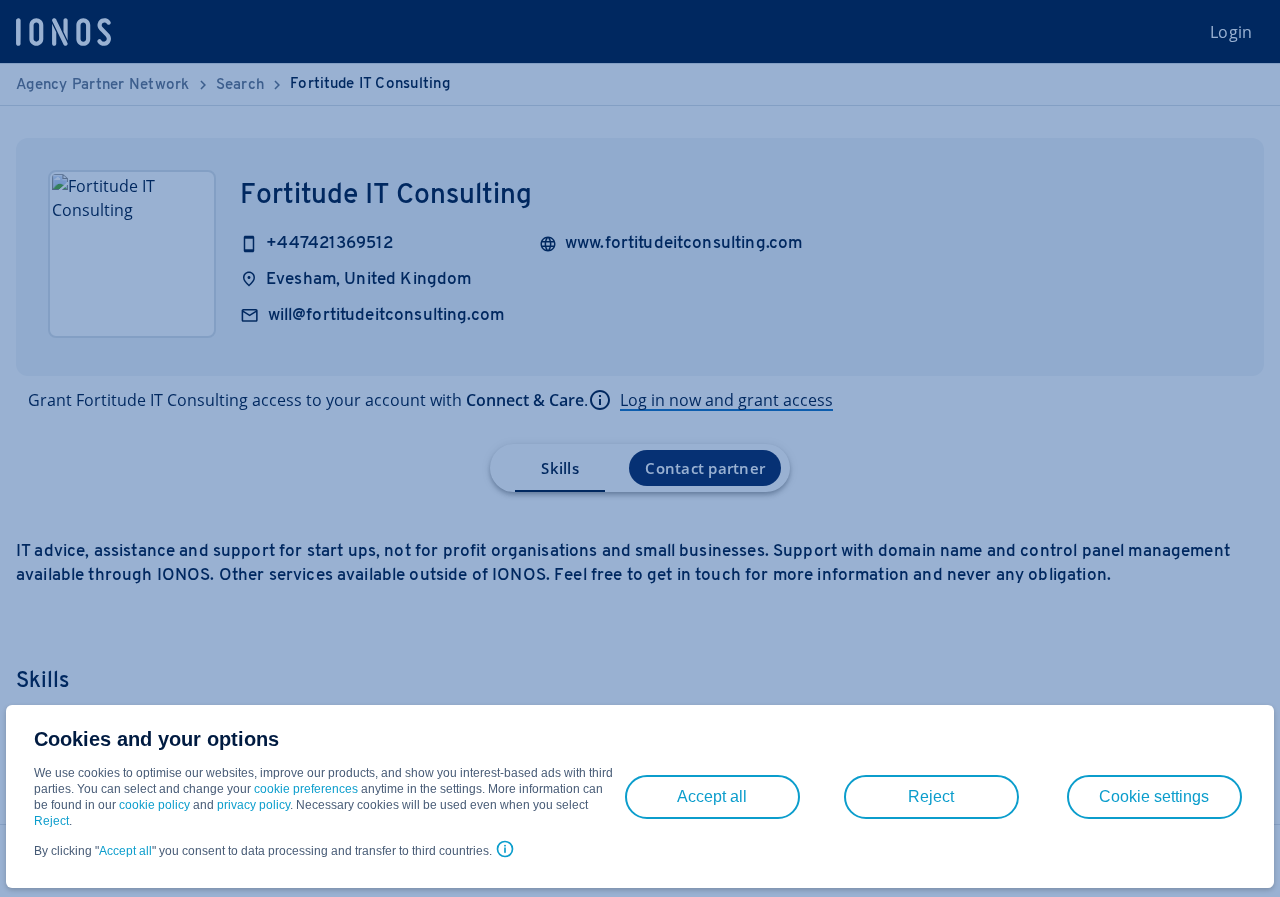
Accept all (125, 851)
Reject (51, 821)
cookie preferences (306, 789)
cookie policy (154, 805)
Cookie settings (1154, 796)
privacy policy (253, 805)
